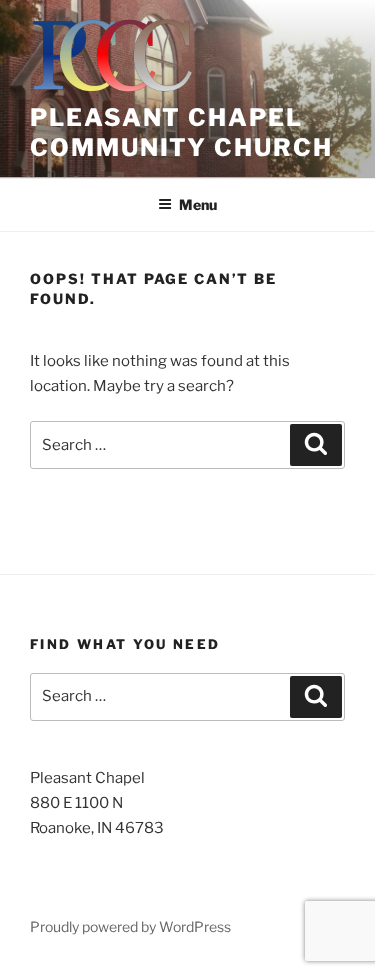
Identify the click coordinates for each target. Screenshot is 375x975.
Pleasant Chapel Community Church (181, 132)
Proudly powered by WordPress (130, 926)
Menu (198, 204)
